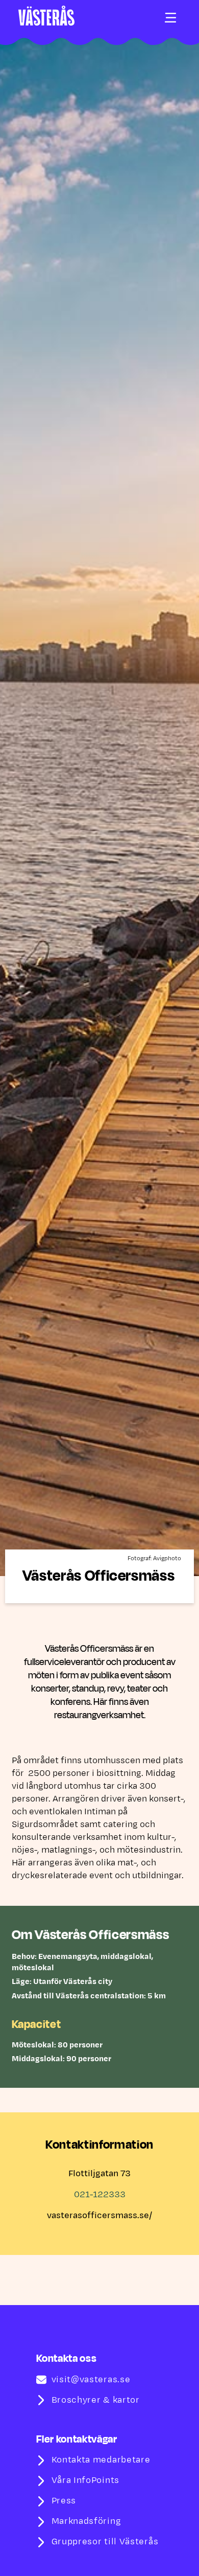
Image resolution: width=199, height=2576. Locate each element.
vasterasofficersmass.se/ (99, 2216)
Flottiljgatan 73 (99, 2174)
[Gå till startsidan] (46, 16)
